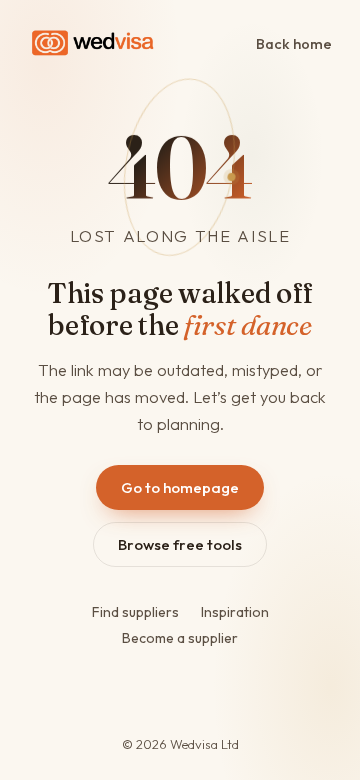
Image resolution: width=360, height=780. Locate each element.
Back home (294, 43)
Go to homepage (180, 487)
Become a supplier (180, 638)
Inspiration (235, 612)
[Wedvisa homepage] (93, 43)
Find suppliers (135, 612)
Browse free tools (180, 544)
